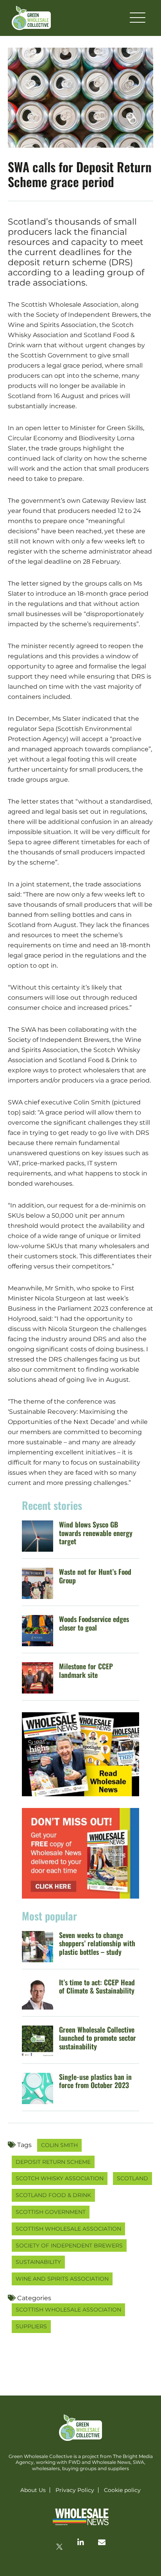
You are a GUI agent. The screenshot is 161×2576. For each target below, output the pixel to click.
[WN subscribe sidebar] (80, 1853)
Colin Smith (59, 2145)
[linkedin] (80, 2542)
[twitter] (59, 2547)
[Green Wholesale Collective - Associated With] (80, 2517)
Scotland (132, 2178)
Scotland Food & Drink (53, 2195)
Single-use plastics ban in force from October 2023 (95, 2081)
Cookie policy (122, 2490)
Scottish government (51, 2212)
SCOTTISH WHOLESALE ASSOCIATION (68, 2310)
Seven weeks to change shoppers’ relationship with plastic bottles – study (97, 1943)
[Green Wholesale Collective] (31, 18)
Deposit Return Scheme (53, 2162)
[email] (102, 2542)
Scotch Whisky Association (60, 2178)
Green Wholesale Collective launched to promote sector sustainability (97, 2038)
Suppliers (31, 2326)
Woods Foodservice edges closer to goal (94, 1623)
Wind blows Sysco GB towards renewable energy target (96, 1533)
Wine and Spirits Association (62, 2279)
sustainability (38, 2262)
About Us (33, 2490)
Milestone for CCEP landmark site (86, 1670)
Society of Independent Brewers (69, 2246)
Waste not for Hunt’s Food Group (95, 1576)
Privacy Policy (75, 2490)
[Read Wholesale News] (80, 1754)
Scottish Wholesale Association (68, 2229)
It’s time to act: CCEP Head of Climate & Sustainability (97, 1986)
